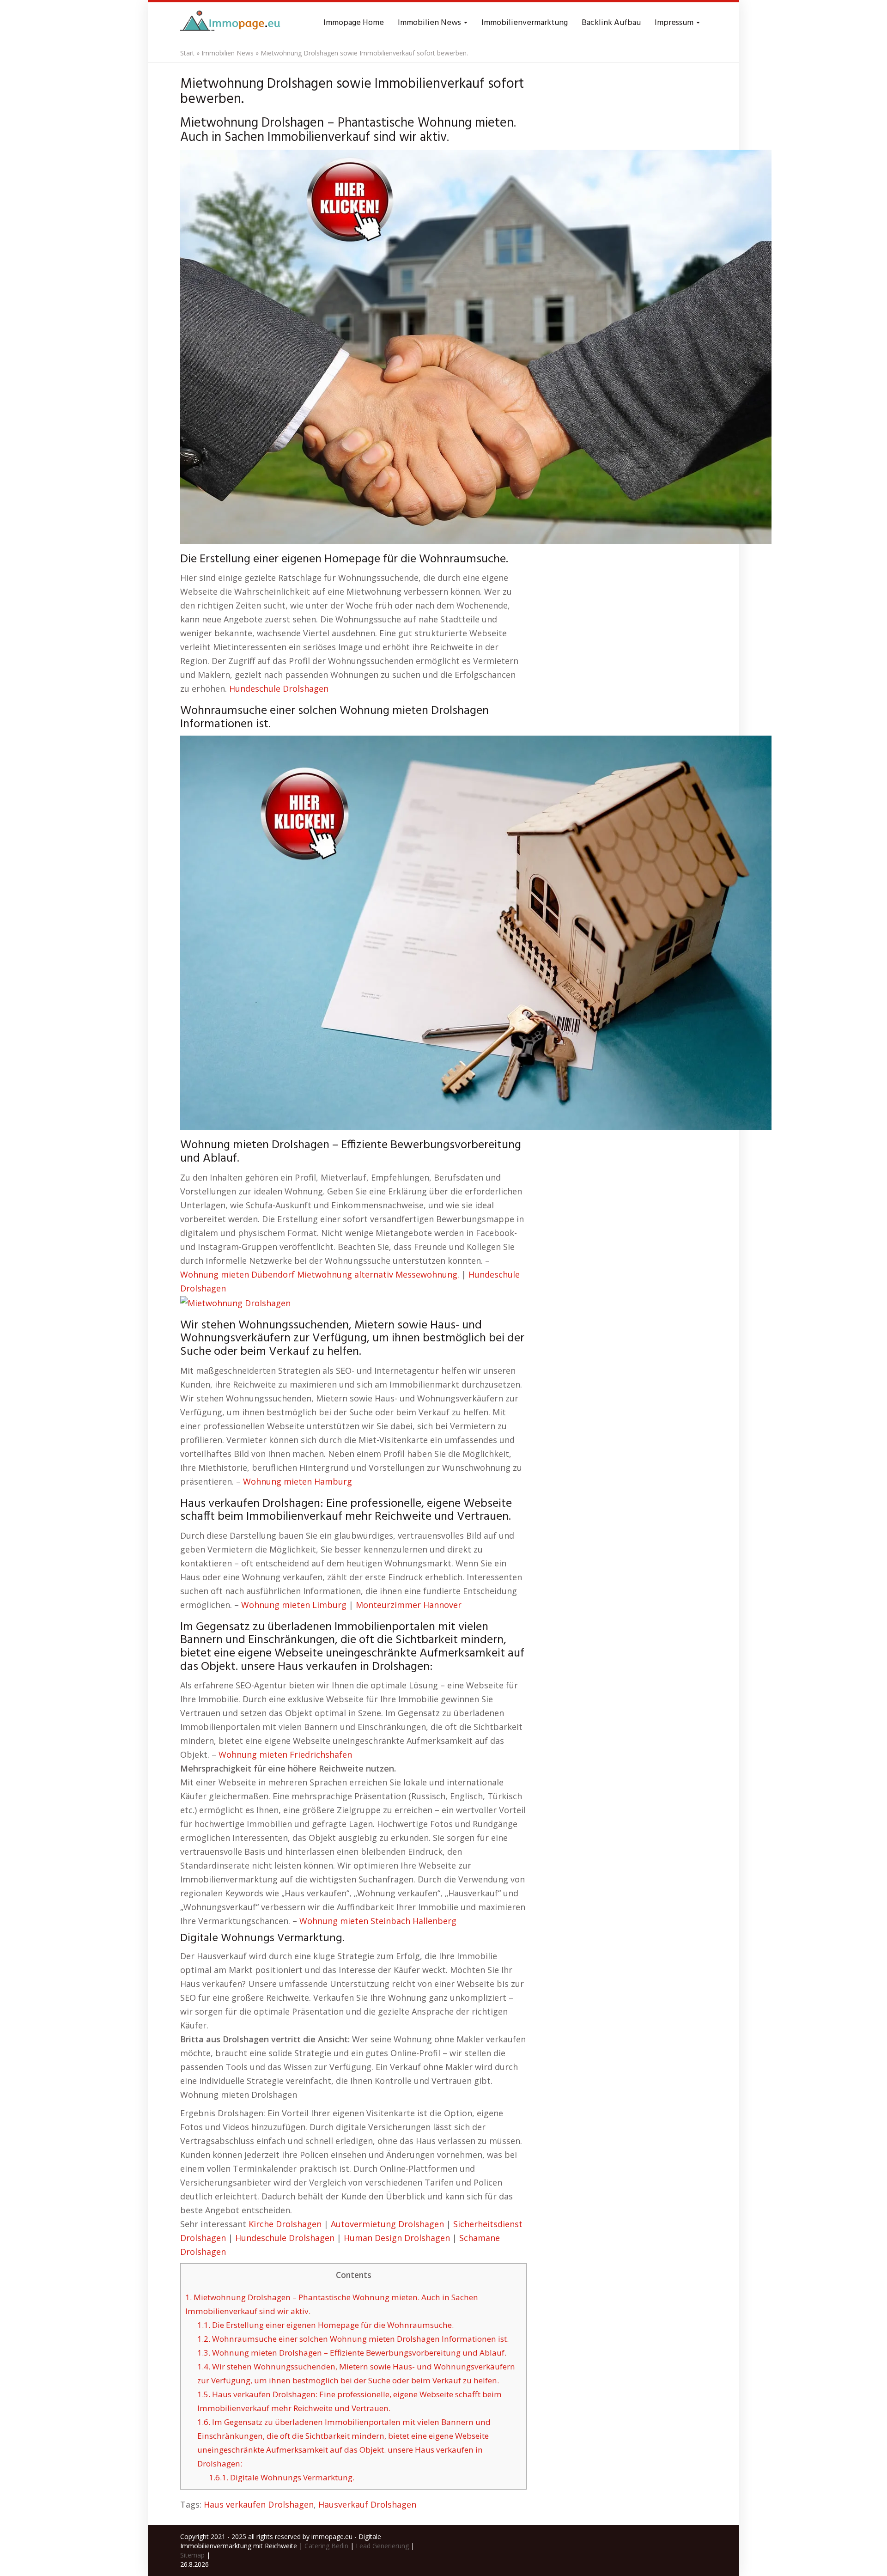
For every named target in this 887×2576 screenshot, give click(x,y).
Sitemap (192, 2555)
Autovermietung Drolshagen (387, 2224)
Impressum (675, 23)
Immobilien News (430, 23)
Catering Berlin (326, 2546)
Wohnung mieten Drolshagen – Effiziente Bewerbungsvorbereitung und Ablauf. (352, 2353)
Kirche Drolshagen (285, 2224)
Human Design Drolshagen (397, 2238)
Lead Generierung (382, 2546)
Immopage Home (354, 23)
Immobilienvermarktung (525, 23)
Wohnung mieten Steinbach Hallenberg (378, 1921)
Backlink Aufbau (611, 23)
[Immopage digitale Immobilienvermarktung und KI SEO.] (231, 23)
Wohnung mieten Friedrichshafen (285, 1754)
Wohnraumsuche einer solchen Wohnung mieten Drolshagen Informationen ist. (353, 2339)
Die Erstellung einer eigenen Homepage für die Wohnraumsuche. (325, 2325)
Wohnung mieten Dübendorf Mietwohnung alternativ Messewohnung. (320, 1274)
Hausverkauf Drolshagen (367, 2504)
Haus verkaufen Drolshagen (259, 2504)
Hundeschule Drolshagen (279, 688)
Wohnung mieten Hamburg (298, 1481)
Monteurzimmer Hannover (409, 1605)
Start (187, 53)
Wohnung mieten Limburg (294, 1605)
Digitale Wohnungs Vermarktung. (282, 2477)
